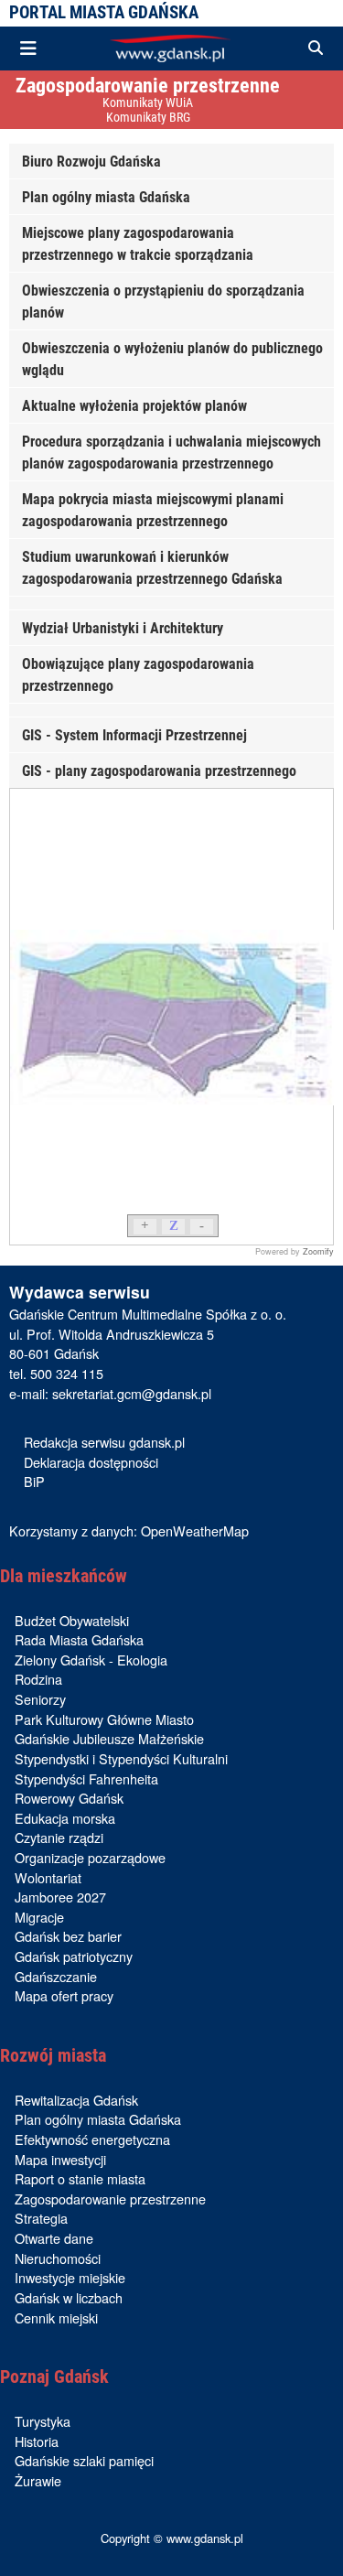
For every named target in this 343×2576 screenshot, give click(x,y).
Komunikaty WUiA (148, 103)
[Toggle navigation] (28, 49)
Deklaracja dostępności (91, 1462)
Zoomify (318, 1251)
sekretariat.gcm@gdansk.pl (132, 1393)
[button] (316, 49)
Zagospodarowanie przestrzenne (148, 85)
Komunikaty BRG (148, 118)
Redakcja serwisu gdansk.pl (104, 1442)
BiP (34, 1481)
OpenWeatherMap (195, 1531)
